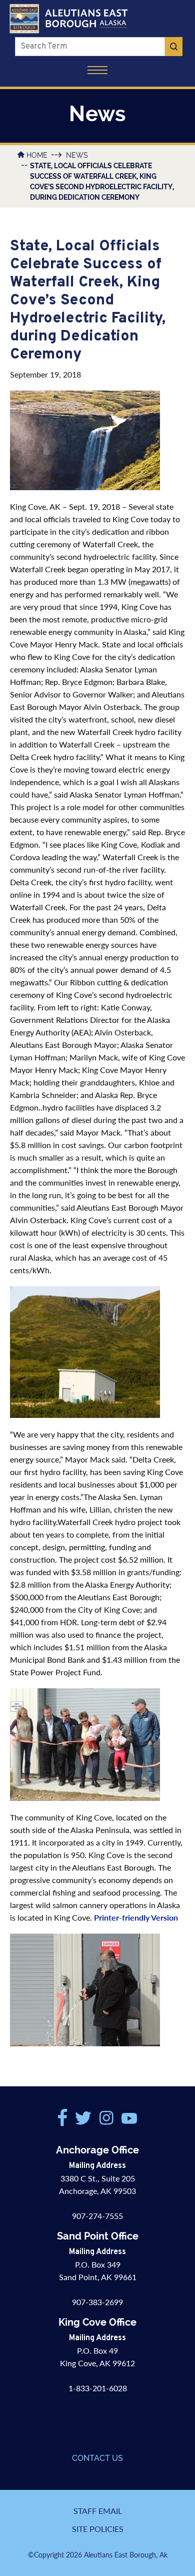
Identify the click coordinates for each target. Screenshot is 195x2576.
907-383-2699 (97, 2302)
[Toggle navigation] (97, 71)
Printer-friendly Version (136, 1917)
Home (37, 155)
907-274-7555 (97, 2216)
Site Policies (98, 2529)
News (77, 155)
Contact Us (97, 2458)
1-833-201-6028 (98, 2388)
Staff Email (98, 2511)
